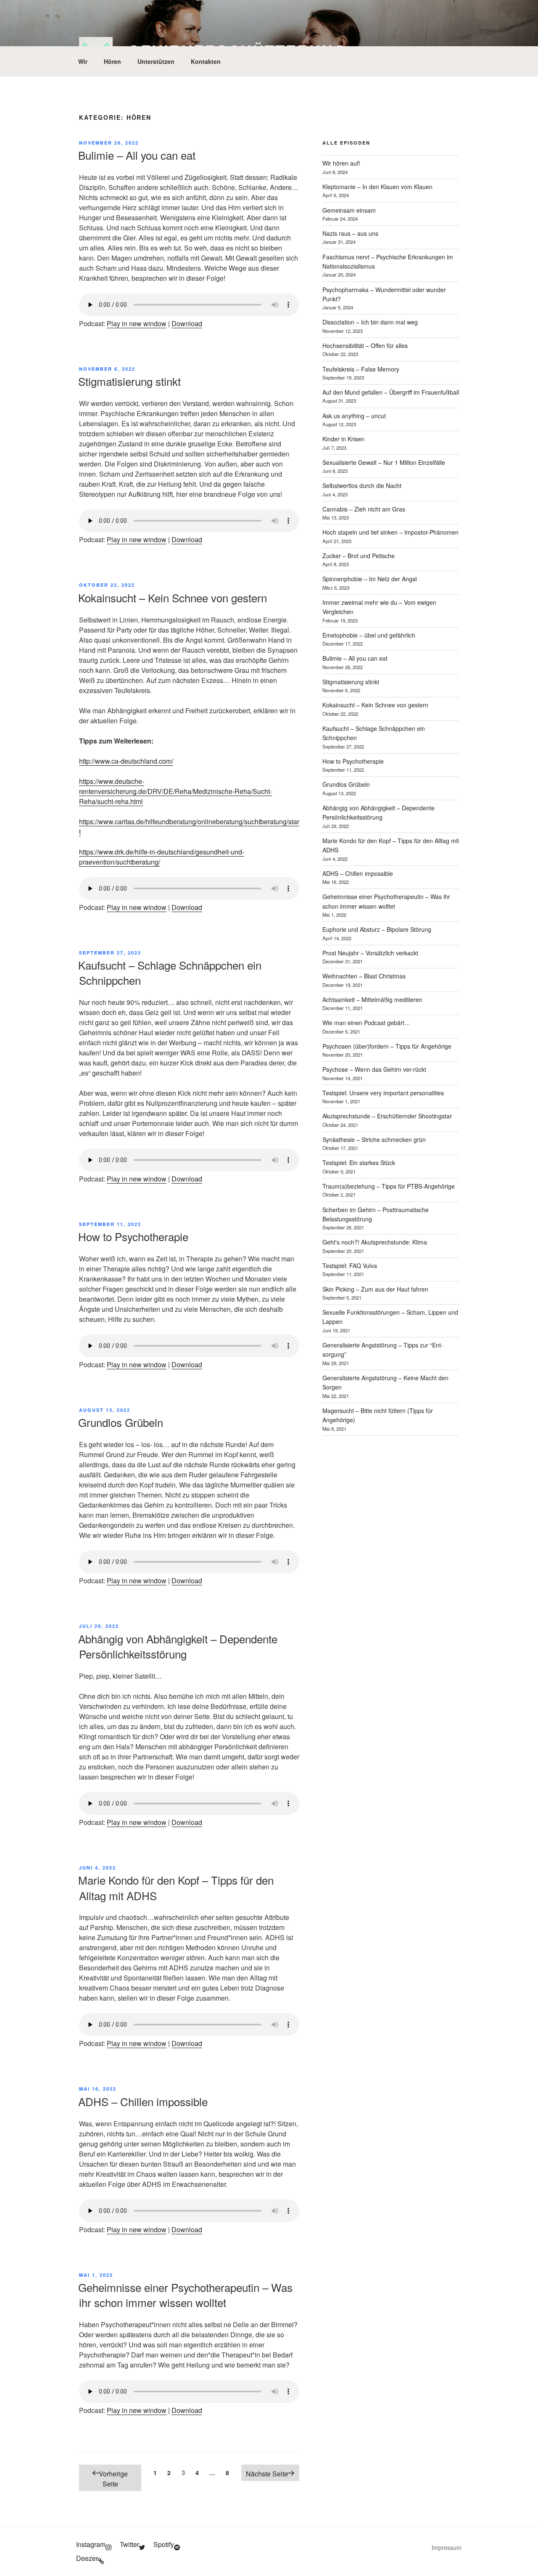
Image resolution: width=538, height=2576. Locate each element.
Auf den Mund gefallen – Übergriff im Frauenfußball (391, 392)
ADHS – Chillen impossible (143, 2101)
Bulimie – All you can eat (137, 155)
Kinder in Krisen (343, 439)
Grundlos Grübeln (121, 1422)
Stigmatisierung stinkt (129, 381)
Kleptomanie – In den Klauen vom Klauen (377, 187)
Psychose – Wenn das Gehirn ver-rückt (374, 1069)
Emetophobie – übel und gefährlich (369, 635)
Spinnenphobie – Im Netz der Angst (370, 579)
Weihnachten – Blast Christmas (364, 976)
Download (187, 323)
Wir (83, 61)
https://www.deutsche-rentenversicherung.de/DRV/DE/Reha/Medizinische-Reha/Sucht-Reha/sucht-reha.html (175, 791)
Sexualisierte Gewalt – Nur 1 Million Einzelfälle (384, 462)
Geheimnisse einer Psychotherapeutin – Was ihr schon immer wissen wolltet (185, 2295)
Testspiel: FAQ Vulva (350, 1266)
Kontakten (206, 61)
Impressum (447, 2547)
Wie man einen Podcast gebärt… (366, 1023)
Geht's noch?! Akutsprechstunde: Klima (375, 1242)
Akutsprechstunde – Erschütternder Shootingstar (387, 1116)
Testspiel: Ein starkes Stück (359, 1163)
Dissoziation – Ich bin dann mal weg (370, 322)
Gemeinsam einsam (349, 210)
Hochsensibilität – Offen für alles (365, 345)
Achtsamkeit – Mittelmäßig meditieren (372, 999)
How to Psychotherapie (133, 1236)
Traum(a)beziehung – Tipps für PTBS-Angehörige (389, 1186)
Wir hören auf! (341, 163)
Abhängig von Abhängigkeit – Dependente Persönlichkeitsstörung (178, 1646)
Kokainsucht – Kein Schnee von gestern (173, 597)
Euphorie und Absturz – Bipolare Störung (377, 929)
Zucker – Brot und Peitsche (359, 556)
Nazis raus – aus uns (350, 233)
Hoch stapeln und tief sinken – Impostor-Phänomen (390, 532)
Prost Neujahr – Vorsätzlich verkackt (370, 953)
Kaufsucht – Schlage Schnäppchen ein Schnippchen (170, 972)
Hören (112, 61)
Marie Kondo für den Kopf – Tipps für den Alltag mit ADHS (176, 1887)
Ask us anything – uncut (354, 416)
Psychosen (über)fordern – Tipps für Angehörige (387, 1046)
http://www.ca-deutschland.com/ (126, 761)
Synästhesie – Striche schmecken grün (374, 1139)
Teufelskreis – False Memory (361, 369)
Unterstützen (156, 61)
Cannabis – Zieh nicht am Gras (364, 509)
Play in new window (137, 323)
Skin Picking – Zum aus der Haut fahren (375, 1289)
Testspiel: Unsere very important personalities (383, 1093)
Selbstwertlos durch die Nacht (362, 485)
